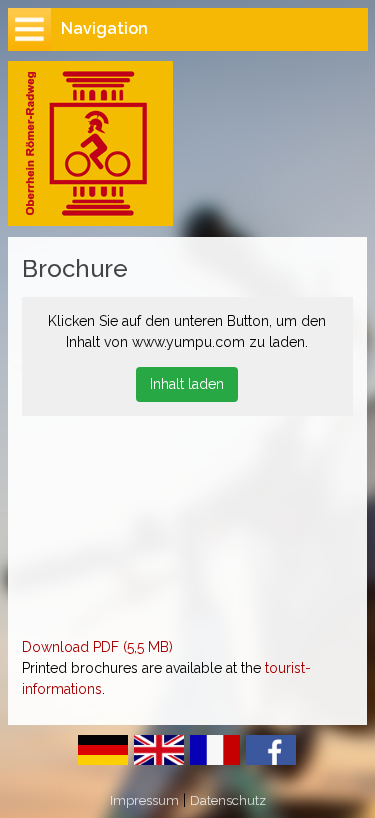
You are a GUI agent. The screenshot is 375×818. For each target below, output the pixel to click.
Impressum (144, 800)
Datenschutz (228, 800)
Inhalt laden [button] (187, 384)
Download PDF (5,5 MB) (97, 647)
